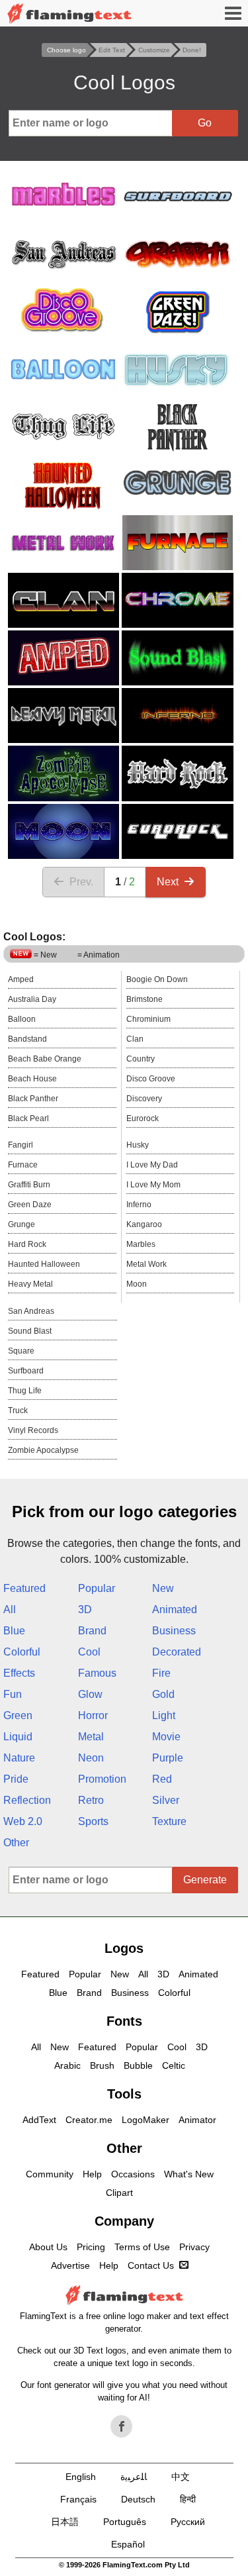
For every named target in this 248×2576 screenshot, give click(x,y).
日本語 (65, 2522)
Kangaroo (144, 1224)
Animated (175, 1610)
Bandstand (27, 1039)
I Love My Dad (152, 1165)
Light (164, 1715)
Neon (91, 1758)
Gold (163, 1694)
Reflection (27, 1800)
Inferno (139, 1205)
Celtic (174, 2065)
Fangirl (21, 1145)
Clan (135, 1039)
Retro (91, 1800)
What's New (189, 2174)
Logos (124, 1948)
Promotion (102, 1779)
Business (174, 1631)
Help (92, 2174)
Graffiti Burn (29, 1185)
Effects (19, 1673)
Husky (138, 1145)
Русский (188, 2522)
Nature (19, 1758)
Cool (89, 1652)
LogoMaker (145, 2120)
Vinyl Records (33, 1430)
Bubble (138, 2065)
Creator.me (89, 2120)
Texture (169, 1821)
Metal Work (146, 1264)
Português (125, 2522)
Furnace (23, 1165)
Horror (93, 1715)
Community (50, 2174)
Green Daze (30, 1205)
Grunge (21, 1224)
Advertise (70, 2265)
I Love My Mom (153, 1185)
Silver (166, 1800)
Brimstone (145, 999)
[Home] (69, 14)
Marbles (141, 1244)
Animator (197, 2120)
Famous (97, 1673)
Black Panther (33, 1099)
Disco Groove (151, 1079)
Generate (205, 1880)
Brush (102, 2065)
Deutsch (138, 2499)
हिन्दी (188, 2499)
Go (205, 123)
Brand (92, 1631)
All (10, 1610)
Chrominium (148, 1019)
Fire (161, 1673)
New (163, 1588)
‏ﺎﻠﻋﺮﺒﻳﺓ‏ (134, 2477)
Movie (166, 1737)
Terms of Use (142, 2247)
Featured (24, 1588)
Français (78, 2499)
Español (128, 2544)
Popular (97, 1588)
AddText (39, 2120)
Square (21, 1351)
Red (162, 1779)
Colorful (22, 1652)
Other (16, 1843)
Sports (93, 1821)
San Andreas (31, 1311)
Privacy (194, 2247)
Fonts (124, 2021)
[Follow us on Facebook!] (122, 2426)
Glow (90, 1694)
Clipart (119, 2193)
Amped (21, 979)
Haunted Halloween (44, 1264)
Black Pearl (28, 1118)
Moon (137, 1284)
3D (85, 1610)
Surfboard (26, 1371)
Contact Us (151, 2265)
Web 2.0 (23, 1821)
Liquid (18, 1737)
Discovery (144, 1099)
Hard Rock (27, 1244)
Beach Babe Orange (45, 1059)
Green (18, 1715)
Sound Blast (30, 1331)
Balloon (22, 1019)
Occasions (133, 2174)
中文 (181, 2477)
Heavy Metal (30, 1284)
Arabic (67, 2065)
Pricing (91, 2247)
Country (141, 1059)
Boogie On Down (157, 979)
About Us (48, 2247)
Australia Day (32, 999)
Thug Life (25, 1391)
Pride (16, 1779)
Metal (91, 1737)
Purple (168, 1758)
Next (168, 882)
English (81, 2477)
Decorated (177, 1652)
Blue (14, 1631)
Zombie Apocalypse (43, 1450)
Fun (13, 1694)
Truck (18, 1411)
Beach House (32, 1079)
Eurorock (143, 1118)
